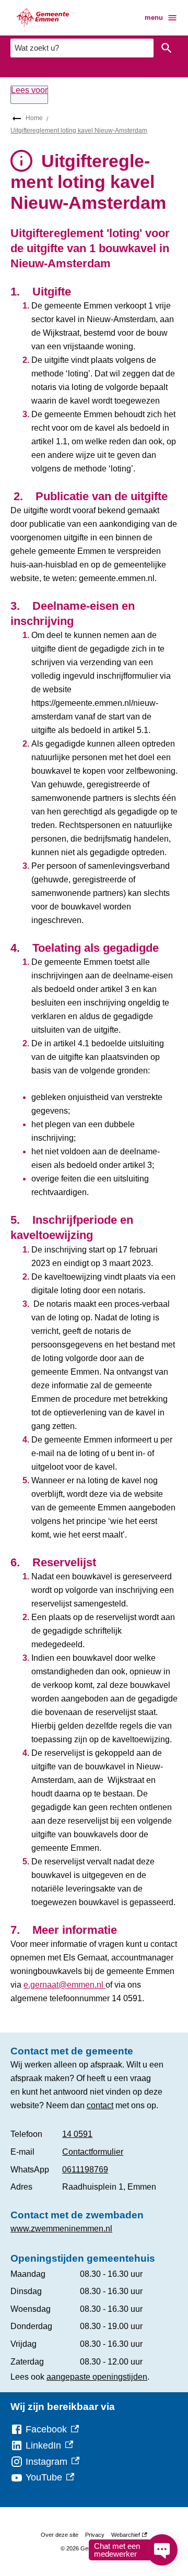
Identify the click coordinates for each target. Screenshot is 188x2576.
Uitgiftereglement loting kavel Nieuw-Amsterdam (79, 131)
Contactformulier (93, 2152)
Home (34, 118)
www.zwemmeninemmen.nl (61, 2229)
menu (154, 17)
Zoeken (167, 48)
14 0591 (77, 2134)
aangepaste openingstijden (97, 2377)
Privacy (95, 2535)
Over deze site (60, 2535)
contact (100, 2105)
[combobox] (82, 48)
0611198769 (85, 2170)
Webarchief (128, 2537)
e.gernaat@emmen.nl (64, 1985)
